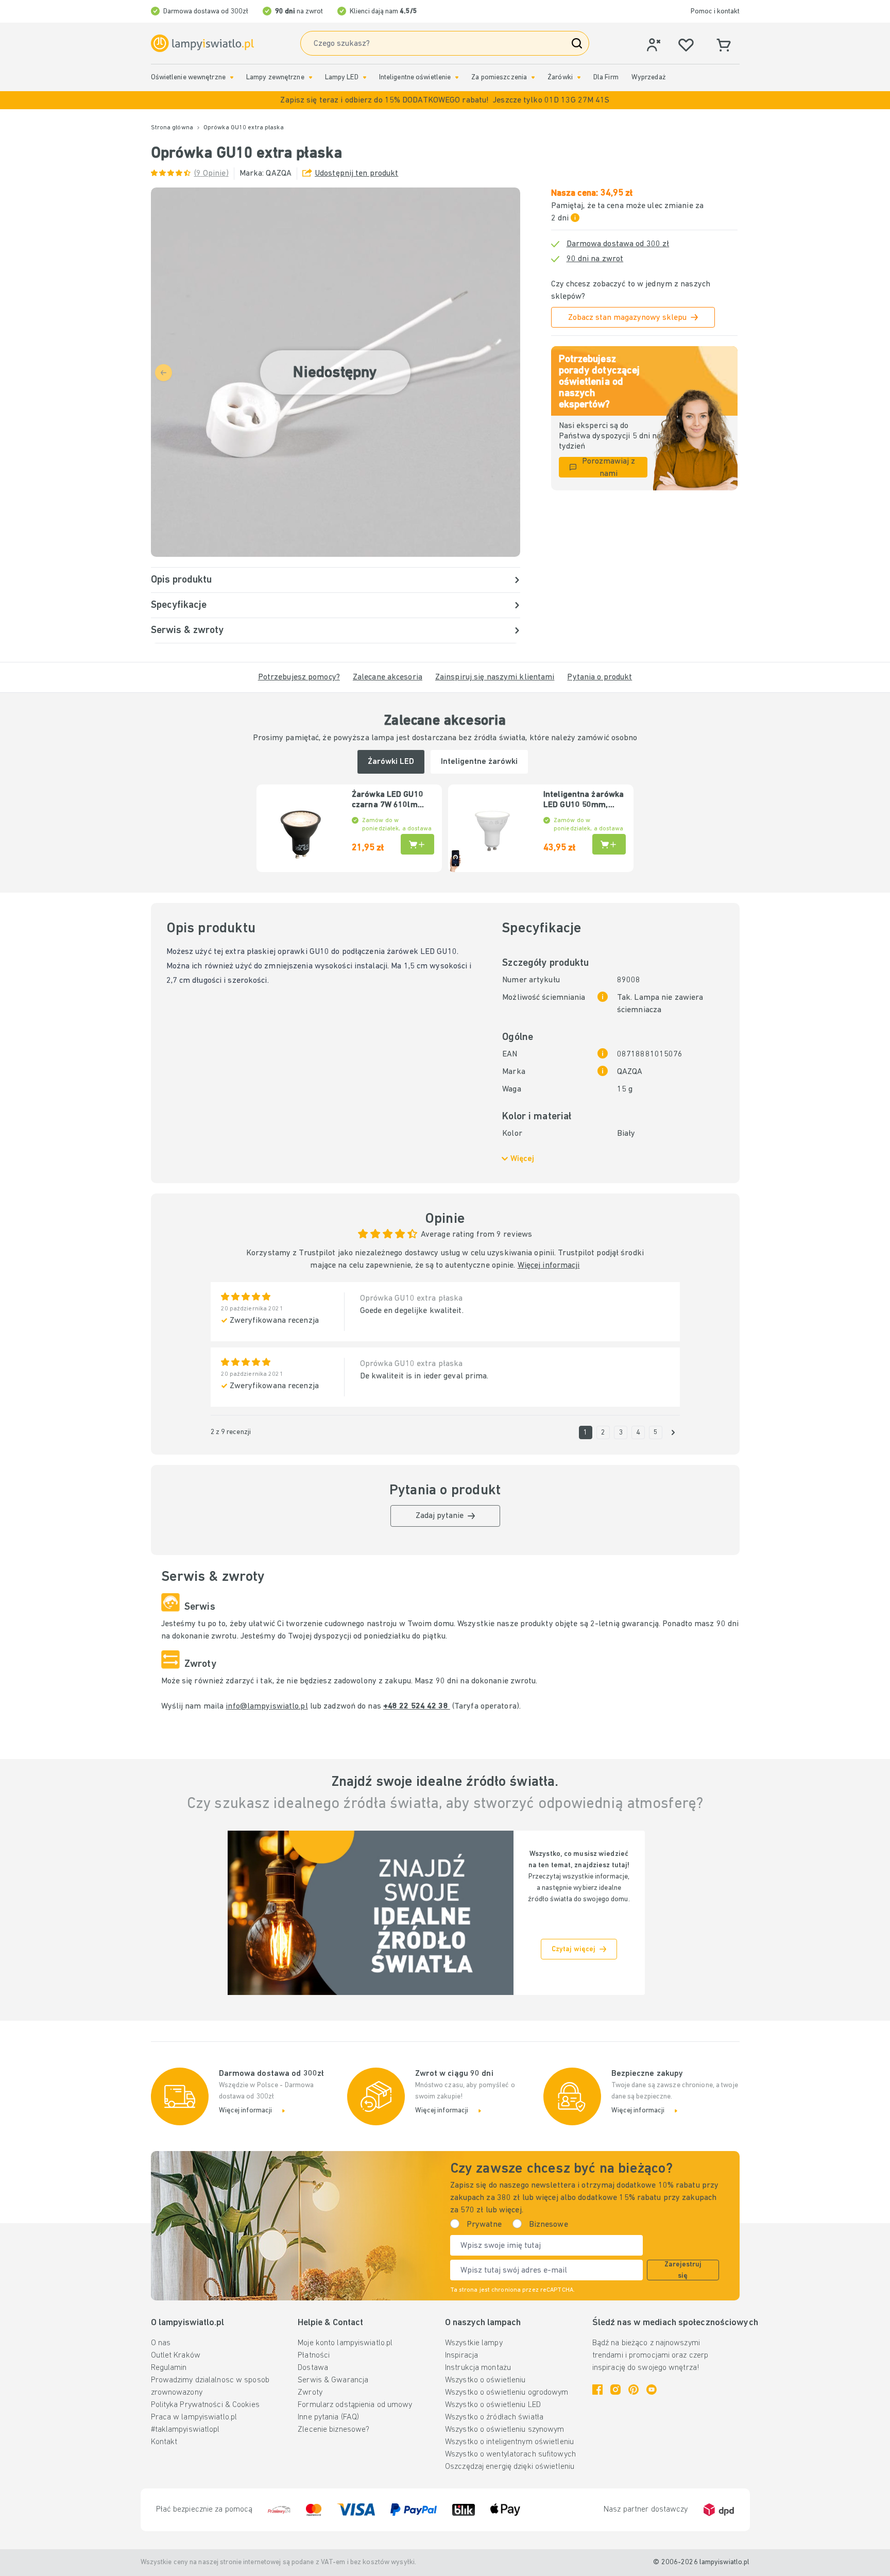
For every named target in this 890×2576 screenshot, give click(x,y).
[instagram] (615, 2390)
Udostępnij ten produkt (356, 174)
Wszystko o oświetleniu (485, 2380)
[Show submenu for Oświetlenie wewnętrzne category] (232, 78)
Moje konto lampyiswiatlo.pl (345, 2343)
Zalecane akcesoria (388, 677)
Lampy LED (342, 78)
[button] (445, 100)
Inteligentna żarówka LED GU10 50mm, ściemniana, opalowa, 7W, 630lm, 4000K (584, 800)
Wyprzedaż (649, 78)
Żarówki (560, 78)
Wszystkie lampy (474, 2343)
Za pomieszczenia (499, 78)
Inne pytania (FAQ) (328, 2417)
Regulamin (169, 2368)
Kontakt (164, 2442)
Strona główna (172, 128)
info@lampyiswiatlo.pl (267, 1707)
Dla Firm (606, 78)
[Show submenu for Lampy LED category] (365, 78)
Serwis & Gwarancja (333, 2380)
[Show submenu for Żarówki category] (579, 78)
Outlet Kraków (176, 2356)
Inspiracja (461, 2356)
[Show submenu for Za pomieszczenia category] (533, 78)
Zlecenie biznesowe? (333, 2430)
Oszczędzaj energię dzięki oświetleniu (510, 2467)
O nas (161, 2343)
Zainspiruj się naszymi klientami (495, 677)
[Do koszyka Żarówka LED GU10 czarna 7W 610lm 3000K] (417, 844)
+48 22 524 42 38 (417, 1707)
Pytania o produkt (600, 677)
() (211, 174)
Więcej (522, 1159)
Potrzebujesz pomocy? (299, 677)
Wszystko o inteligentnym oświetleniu (509, 2442)
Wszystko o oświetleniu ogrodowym (507, 2393)
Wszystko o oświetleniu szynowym (504, 2430)
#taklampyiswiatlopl (185, 2430)
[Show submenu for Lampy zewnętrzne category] (311, 78)
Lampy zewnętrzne (275, 78)
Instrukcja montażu (478, 2368)
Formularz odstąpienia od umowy (355, 2405)
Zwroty (310, 2393)
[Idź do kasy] (673, 1432)
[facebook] (597, 2390)
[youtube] (652, 2390)
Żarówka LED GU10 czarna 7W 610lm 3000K (388, 800)
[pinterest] (634, 2390)
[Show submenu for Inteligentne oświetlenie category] (457, 78)
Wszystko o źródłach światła (494, 2417)
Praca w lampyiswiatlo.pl (194, 2417)
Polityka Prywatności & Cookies (205, 2405)
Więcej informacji (549, 1266)
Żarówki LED (391, 762)
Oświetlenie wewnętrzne (188, 78)
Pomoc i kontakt (715, 12)
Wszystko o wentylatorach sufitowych (510, 2454)
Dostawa (313, 2368)
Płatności (314, 2356)
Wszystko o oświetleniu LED (493, 2405)
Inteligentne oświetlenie (415, 78)
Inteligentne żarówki (479, 762)
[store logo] (202, 44)
